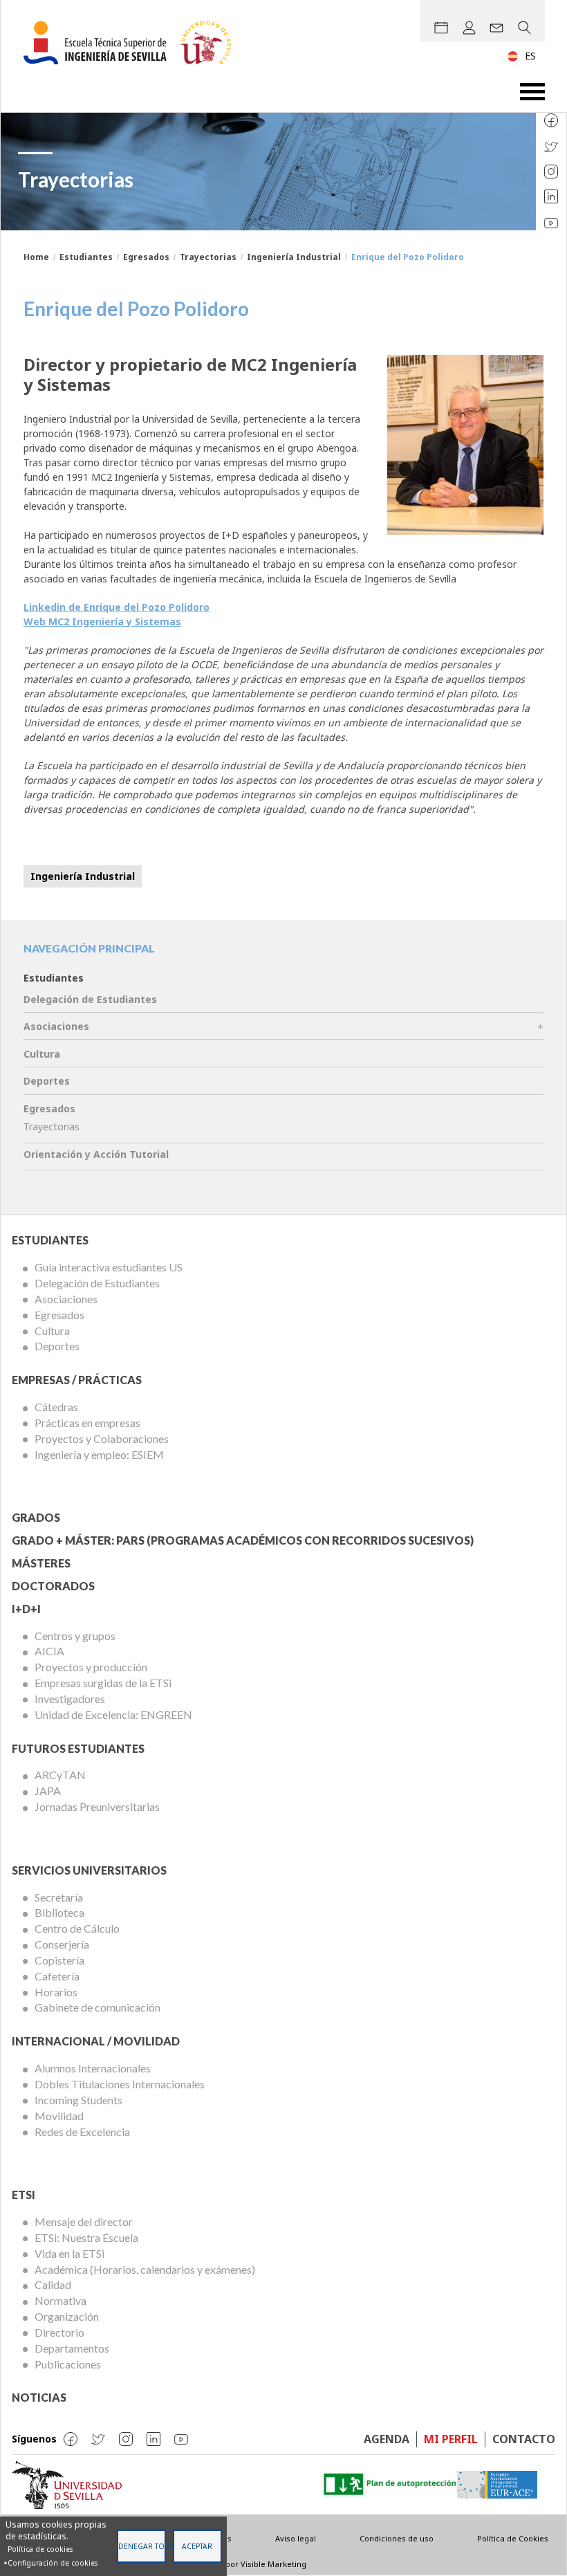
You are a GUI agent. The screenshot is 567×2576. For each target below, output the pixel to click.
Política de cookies (40, 2549)
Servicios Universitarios (89, 1870)
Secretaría (59, 1897)
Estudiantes (86, 257)
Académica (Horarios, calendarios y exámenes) (145, 2269)
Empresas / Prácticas (77, 1380)
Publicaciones (68, 2364)
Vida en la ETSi (69, 2253)
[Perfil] (469, 28)
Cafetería (57, 1976)
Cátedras (56, 1407)
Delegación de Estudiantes (90, 999)
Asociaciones (56, 1026)
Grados (36, 1517)
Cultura (42, 1054)
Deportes (47, 1081)
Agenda (387, 2439)
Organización (67, 2316)
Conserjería (62, 1944)
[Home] (133, 43)
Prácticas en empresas (87, 1423)
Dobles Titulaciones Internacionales (120, 2084)
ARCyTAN (60, 1775)
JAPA (48, 1791)
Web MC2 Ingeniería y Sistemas (102, 622)
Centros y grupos (75, 1636)
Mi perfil (451, 2439)
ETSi (24, 2195)
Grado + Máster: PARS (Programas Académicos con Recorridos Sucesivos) (243, 1540)
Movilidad (59, 2116)
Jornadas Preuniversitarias (97, 1806)
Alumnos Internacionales (93, 2068)
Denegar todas (142, 2546)
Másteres (41, 1563)
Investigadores (70, 1699)
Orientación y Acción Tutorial (96, 1154)
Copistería (59, 1960)
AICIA (49, 1651)
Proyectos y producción (91, 1667)
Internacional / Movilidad (96, 2041)
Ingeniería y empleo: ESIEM (99, 1454)
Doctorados (53, 1586)
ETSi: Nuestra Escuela (86, 2237)
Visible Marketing (273, 2564)
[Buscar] (524, 28)
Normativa (61, 2300)
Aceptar (197, 2546)
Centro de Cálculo (77, 1928)
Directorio (59, 2332)
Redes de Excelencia (82, 2132)
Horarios (56, 1992)
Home (36, 257)
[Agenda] (441, 28)
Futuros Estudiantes (78, 1748)
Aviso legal (296, 2538)
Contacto (524, 2439)
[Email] (496, 28)
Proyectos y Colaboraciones (102, 1438)
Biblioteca (59, 1912)
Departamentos (72, 2348)
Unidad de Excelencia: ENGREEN (113, 1714)
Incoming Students (78, 2100)
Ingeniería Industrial (294, 257)
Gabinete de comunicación (97, 2007)
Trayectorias (208, 257)
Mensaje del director (84, 2221)
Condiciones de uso (397, 2538)
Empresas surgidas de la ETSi (103, 1683)
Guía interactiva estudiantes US (109, 1267)
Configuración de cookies (53, 2563)
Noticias (39, 2397)
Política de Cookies (513, 2538)
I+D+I (26, 1609)
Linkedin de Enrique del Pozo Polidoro (117, 607)
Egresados (146, 257)
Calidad (53, 2284)
